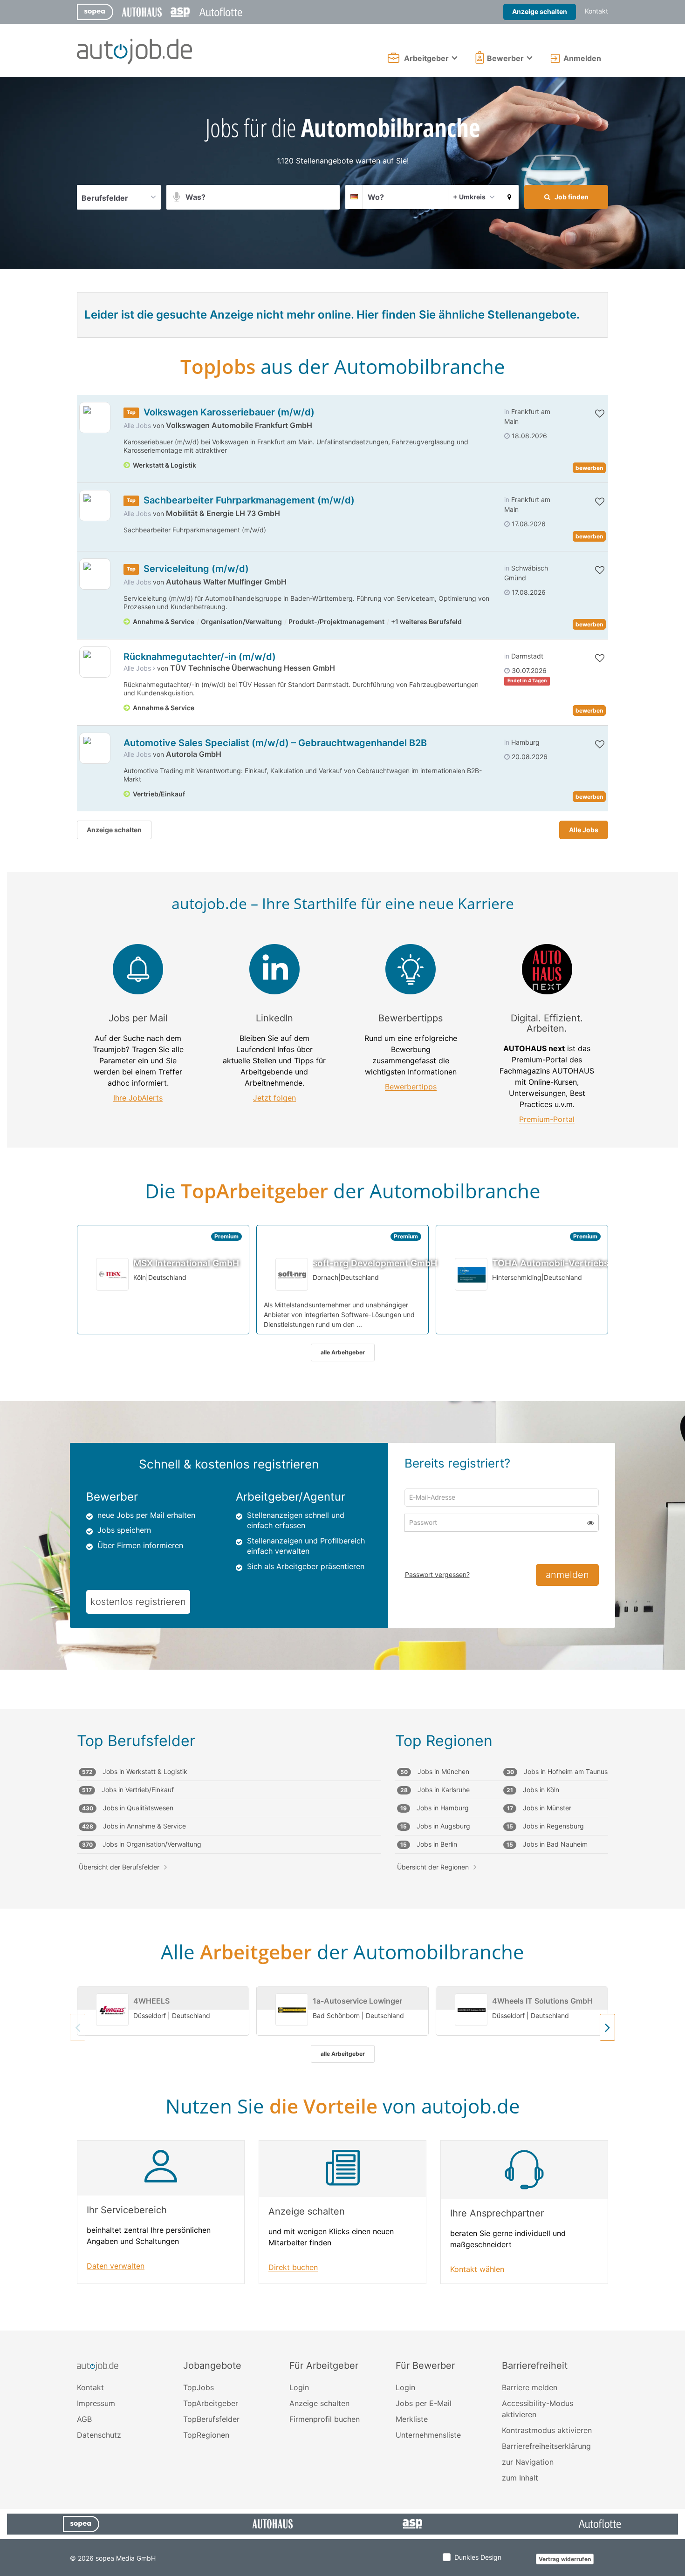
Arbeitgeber (426, 58)
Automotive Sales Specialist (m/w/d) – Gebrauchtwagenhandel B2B (275, 743)
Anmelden (582, 58)
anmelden (567, 1575)
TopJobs (199, 2387)
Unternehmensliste (428, 2435)
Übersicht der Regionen (433, 1867)
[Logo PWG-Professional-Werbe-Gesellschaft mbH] (95, 662)
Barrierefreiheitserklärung (546, 2446)
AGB (84, 2419)
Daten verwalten (116, 2266)
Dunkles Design (478, 2557)
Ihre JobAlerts (138, 1098)
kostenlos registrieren (138, 1602)
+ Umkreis (469, 197)
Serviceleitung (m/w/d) (196, 569)
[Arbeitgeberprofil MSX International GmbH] (113, 1274)
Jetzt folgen (274, 1098)
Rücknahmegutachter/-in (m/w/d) (200, 657)
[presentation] (607, 2027)
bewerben (589, 468)
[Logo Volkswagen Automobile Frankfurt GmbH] (95, 418)
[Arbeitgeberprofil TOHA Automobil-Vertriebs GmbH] (472, 1274)
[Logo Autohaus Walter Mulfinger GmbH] (95, 574)
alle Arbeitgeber (343, 1352)
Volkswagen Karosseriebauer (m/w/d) (229, 412)
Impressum (96, 2403)
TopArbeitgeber (211, 2403)
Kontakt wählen (477, 2269)
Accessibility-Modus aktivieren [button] (538, 2409)
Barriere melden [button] (530, 2387)
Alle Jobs (137, 425)
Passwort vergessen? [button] (437, 1574)
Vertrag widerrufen (565, 2559)
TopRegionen (206, 2435)
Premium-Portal (547, 1119)
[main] (342, 1204)
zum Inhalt (520, 2478)
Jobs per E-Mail (424, 2403)
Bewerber (505, 58)
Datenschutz (99, 2435)
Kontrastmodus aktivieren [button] (547, 2430)
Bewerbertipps (411, 1087)
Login (299, 2387)
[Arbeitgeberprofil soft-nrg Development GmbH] (292, 1274)
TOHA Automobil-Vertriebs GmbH (565, 1263)
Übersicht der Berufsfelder (119, 1867)
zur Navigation (528, 2462)
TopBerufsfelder (211, 2419)
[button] (509, 197)
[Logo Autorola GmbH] (95, 748)
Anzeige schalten (540, 11)
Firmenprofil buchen (325, 2419)
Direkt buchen (293, 2267)
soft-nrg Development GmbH (375, 1263)
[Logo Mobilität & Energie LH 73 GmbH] (95, 506)
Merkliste (412, 2419)
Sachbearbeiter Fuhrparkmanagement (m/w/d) (249, 500)
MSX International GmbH (186, 1263)
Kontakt (596, 11)
